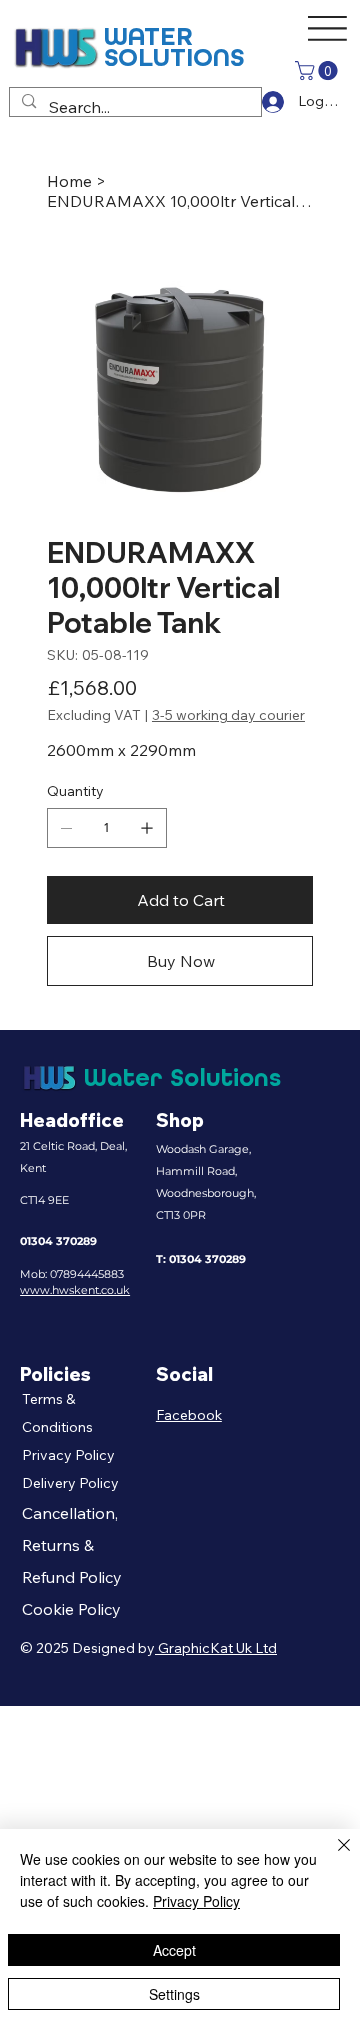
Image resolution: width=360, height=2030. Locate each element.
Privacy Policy (68, 1455)
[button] (318, 70)
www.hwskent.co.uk (75, 1290)
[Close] (332, 1857)
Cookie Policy (71, 1609)
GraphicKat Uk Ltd (216, 1648)
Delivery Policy (70, 1483)
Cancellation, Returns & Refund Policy (72, 1545)
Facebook (189, 1415)
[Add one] (147, 828)
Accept (174, 1950)
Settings (174, 1994)
